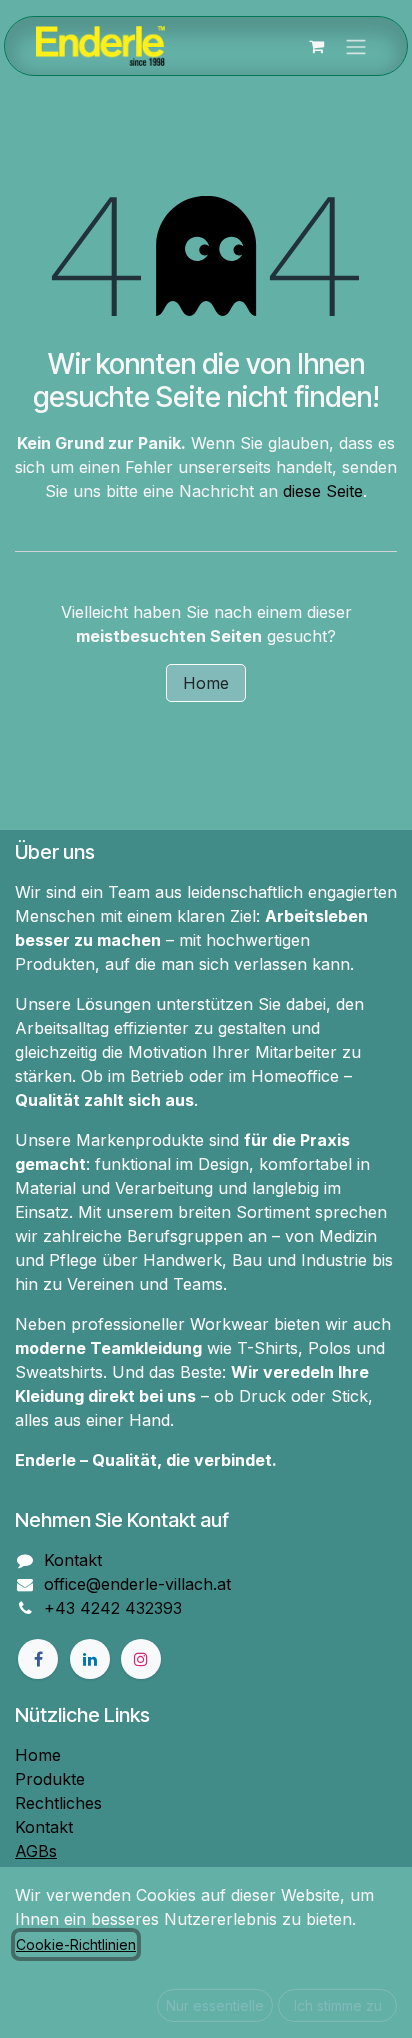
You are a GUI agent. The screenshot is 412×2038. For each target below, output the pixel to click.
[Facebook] (38, 1659)
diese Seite (323, 491)
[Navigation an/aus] (356, 46)
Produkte (50, 1779)
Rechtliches (58, 1803)
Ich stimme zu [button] (338, 2005)
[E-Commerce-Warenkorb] (316, 46)
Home (206, 683)
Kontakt (73, 1560)
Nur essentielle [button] (215, 2005)
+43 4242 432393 (113, 1608)
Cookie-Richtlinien (76, 1944)
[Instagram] (141, 1659)
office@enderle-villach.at (137, 1584)
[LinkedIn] (90, 1659)
